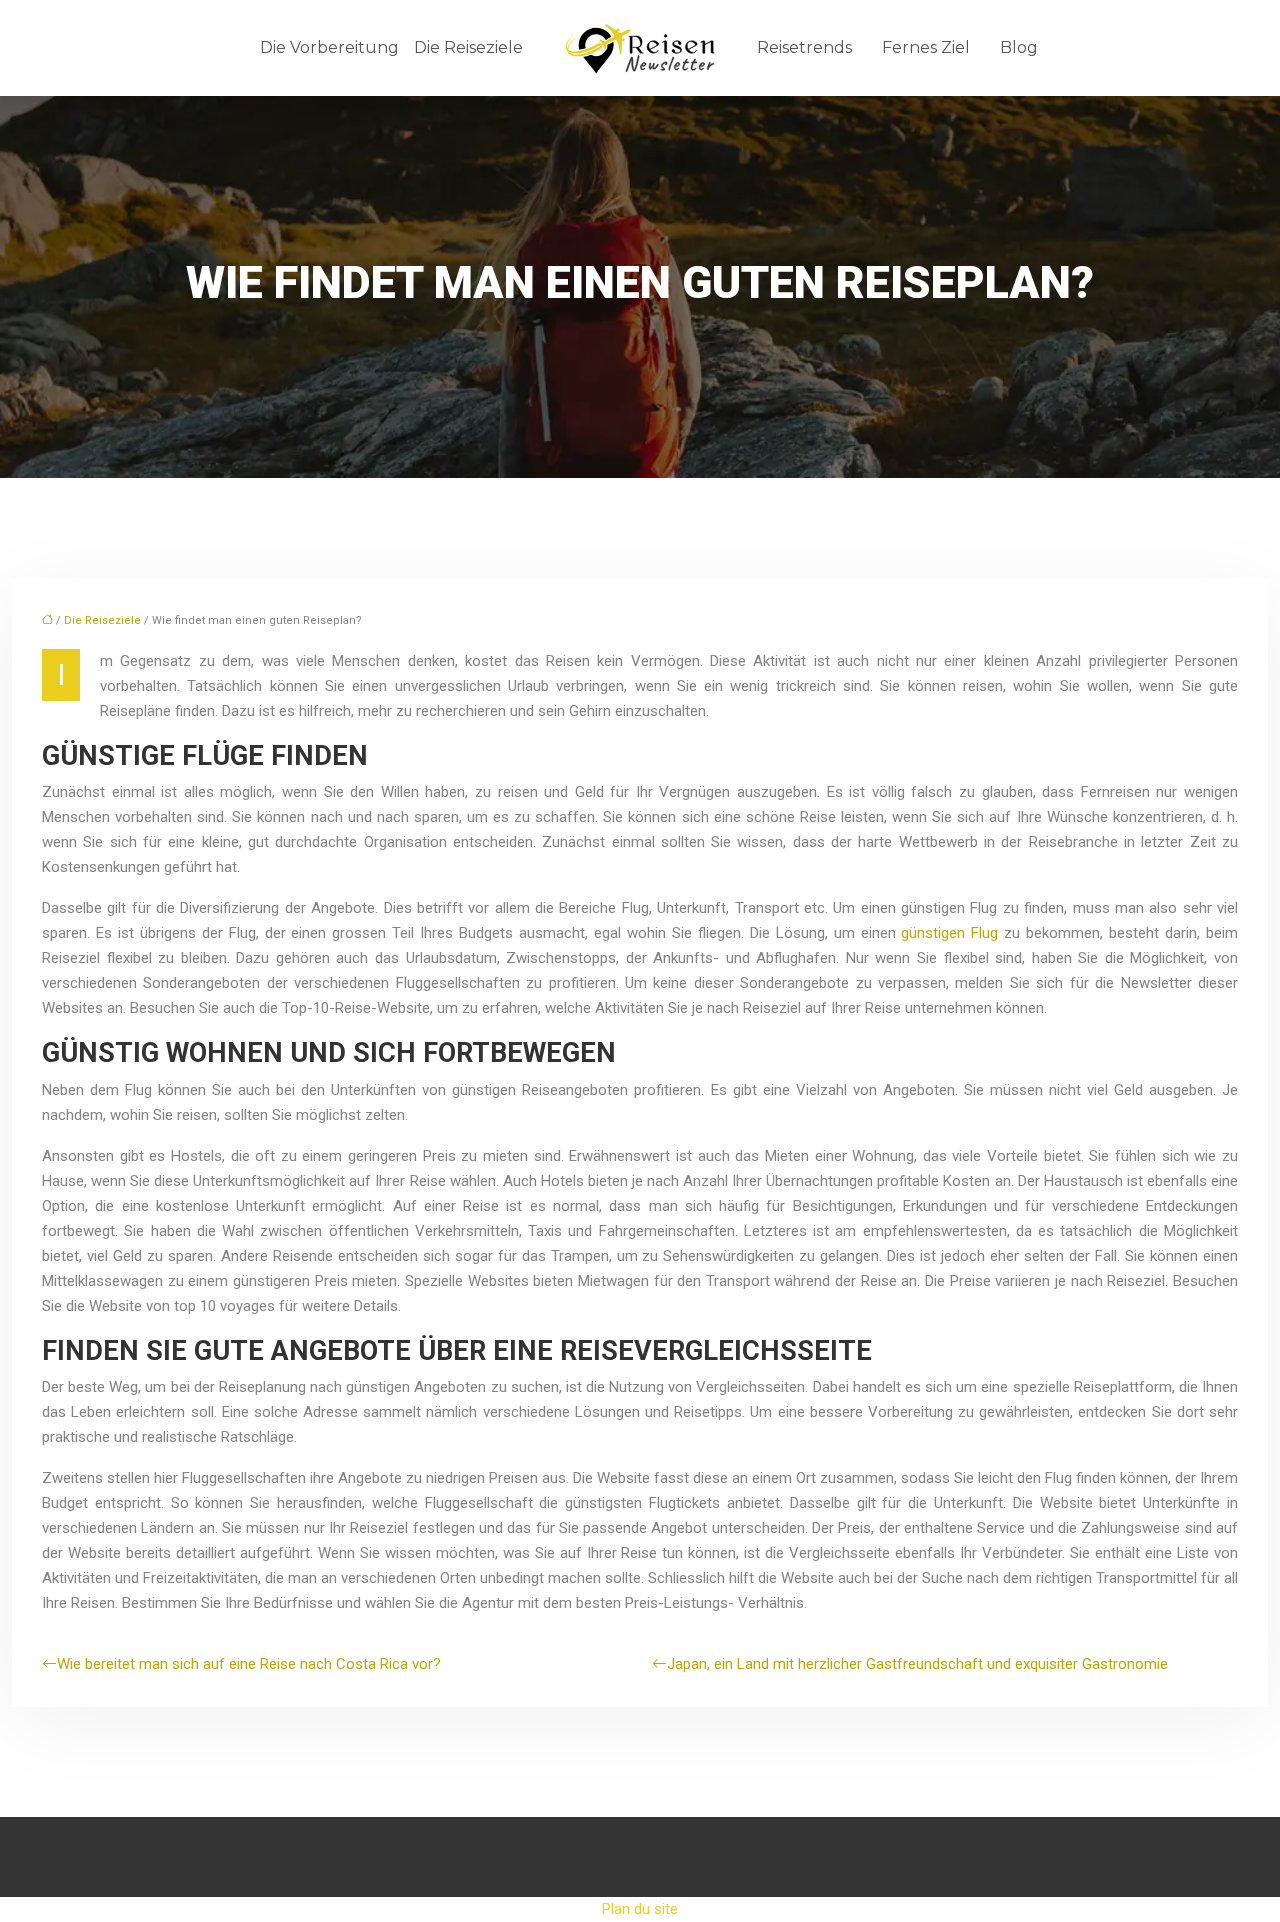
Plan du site (640, 1909)
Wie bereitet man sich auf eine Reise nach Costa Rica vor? (249, 1664)
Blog (1019, 47)
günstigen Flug (947, 933)
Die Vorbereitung (329, 47)
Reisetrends (804, 47)
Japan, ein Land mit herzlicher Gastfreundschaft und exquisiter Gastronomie (917, 1664)
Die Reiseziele (468, 47)
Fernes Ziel (926, 47)
